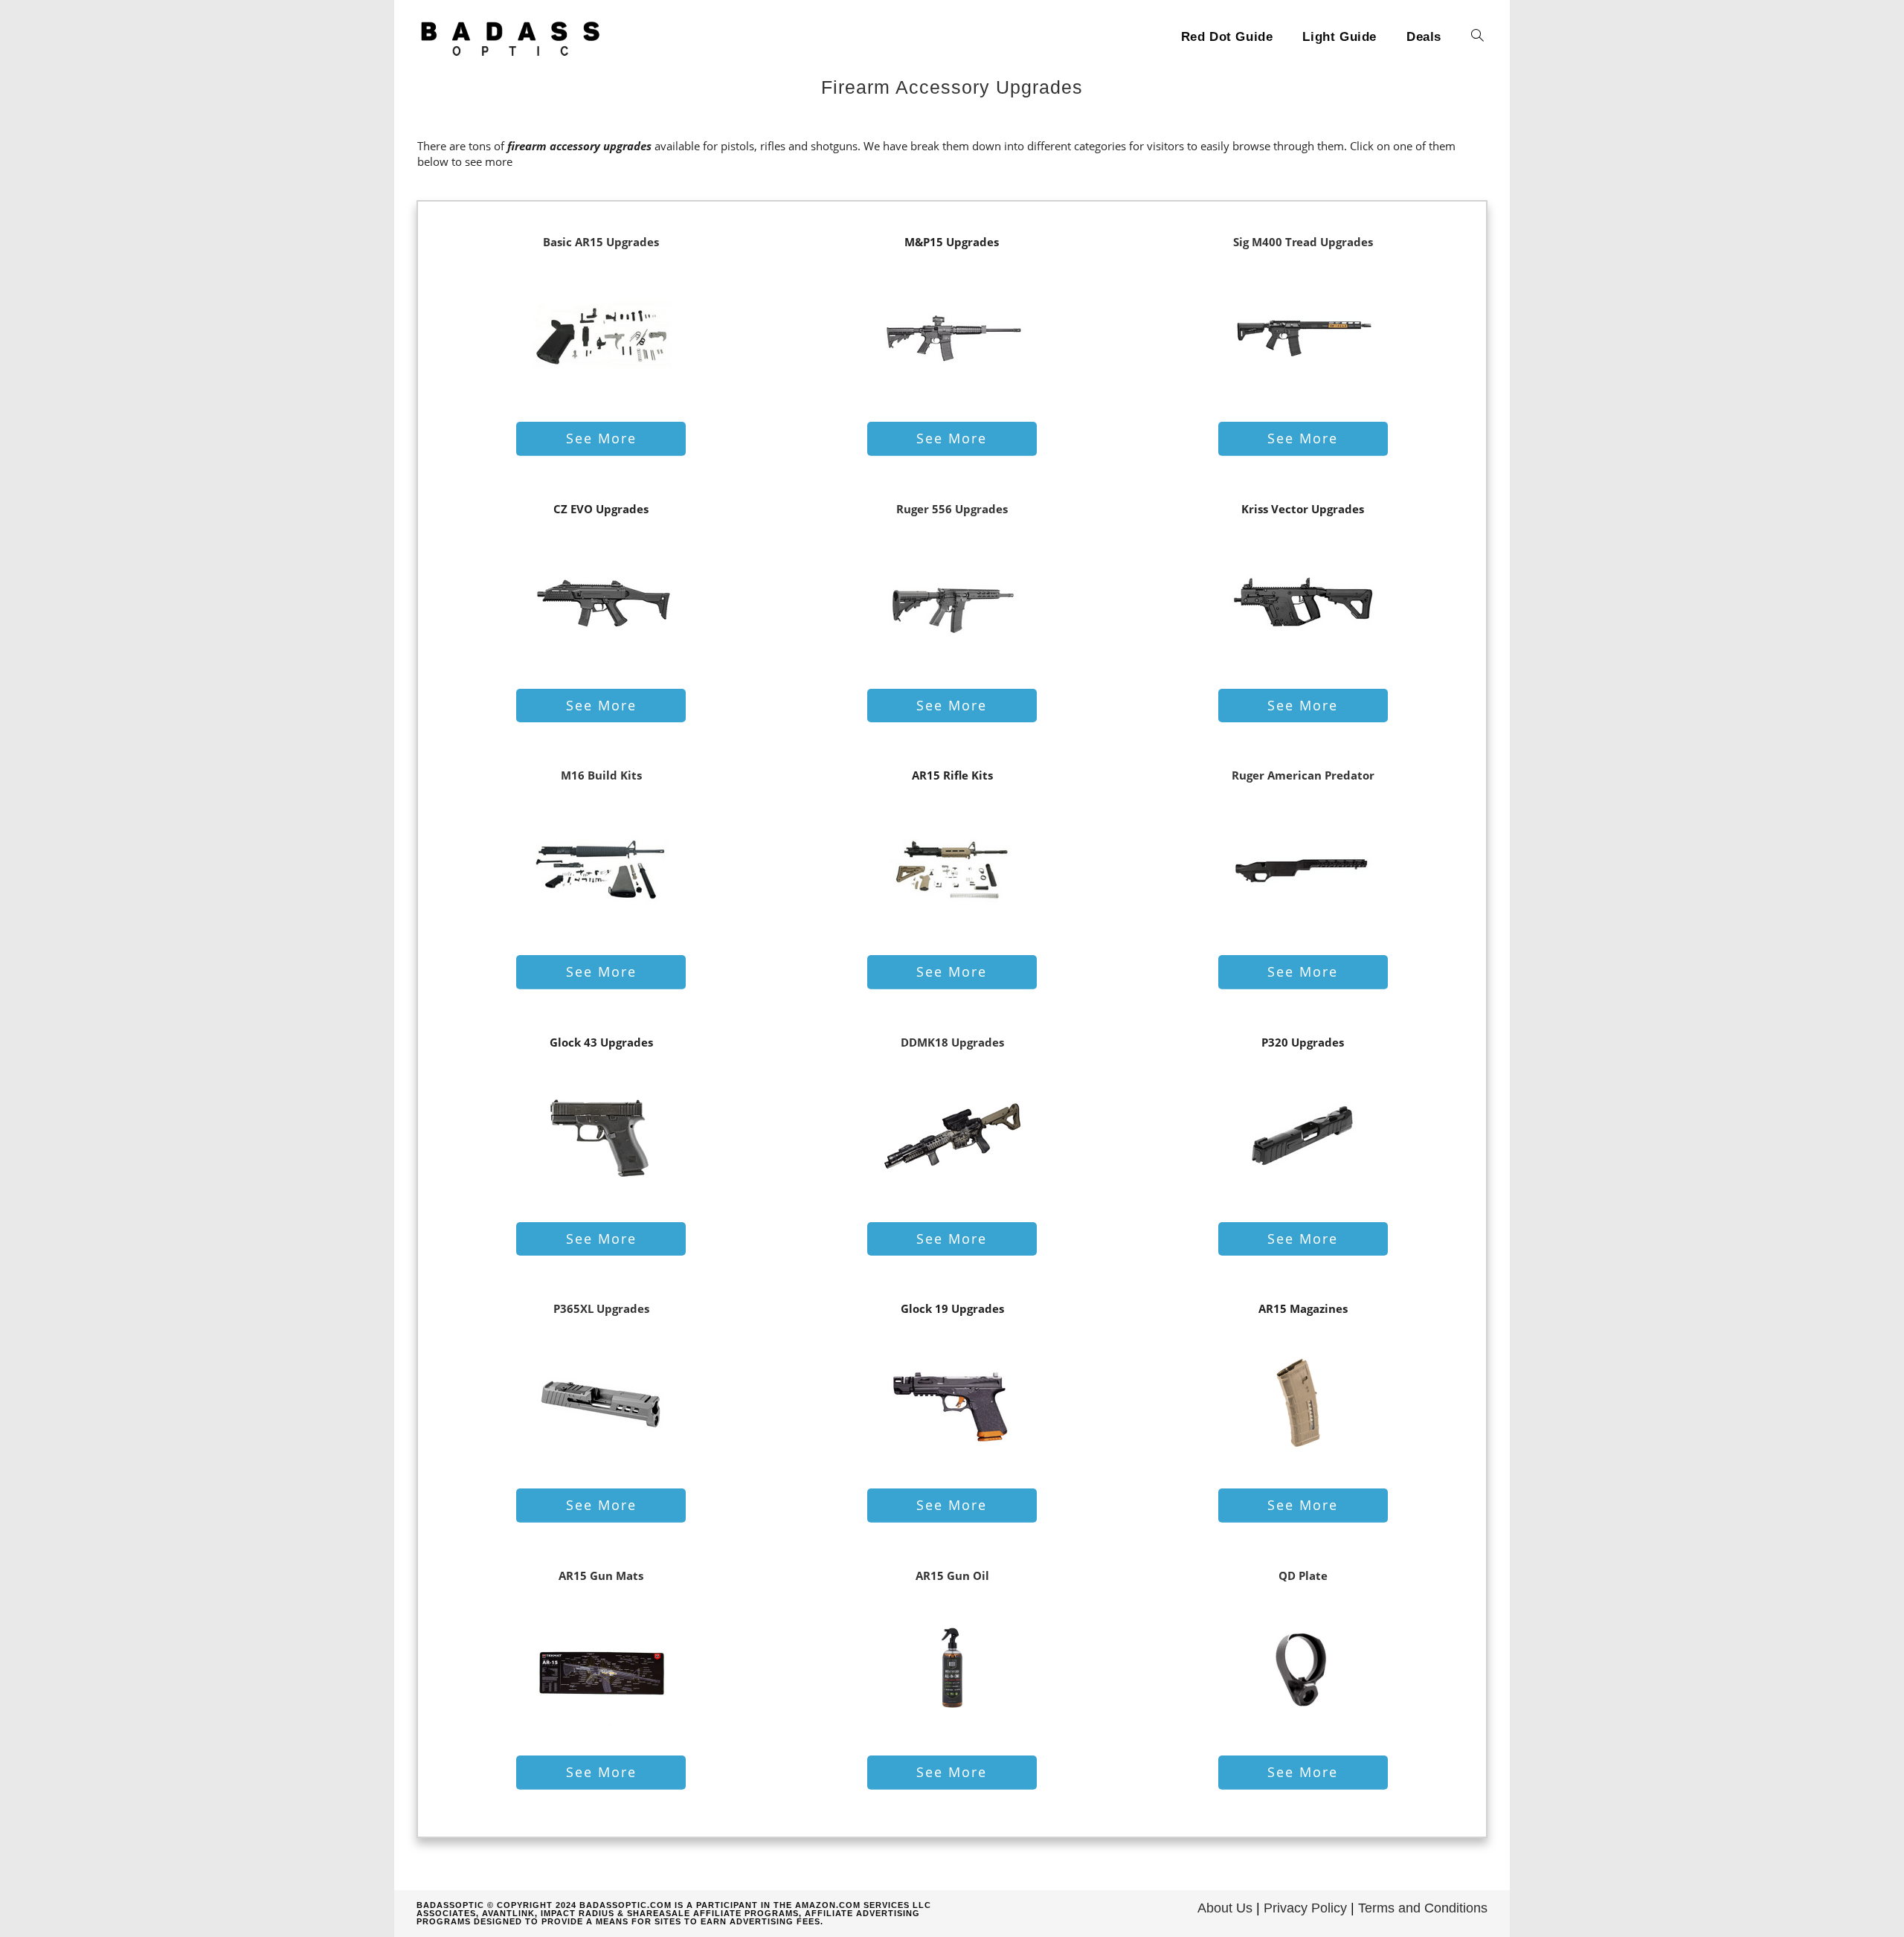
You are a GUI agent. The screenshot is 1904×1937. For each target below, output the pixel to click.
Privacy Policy (1305, 1908)
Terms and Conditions (1423, 1908)
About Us (1225, 1908)
